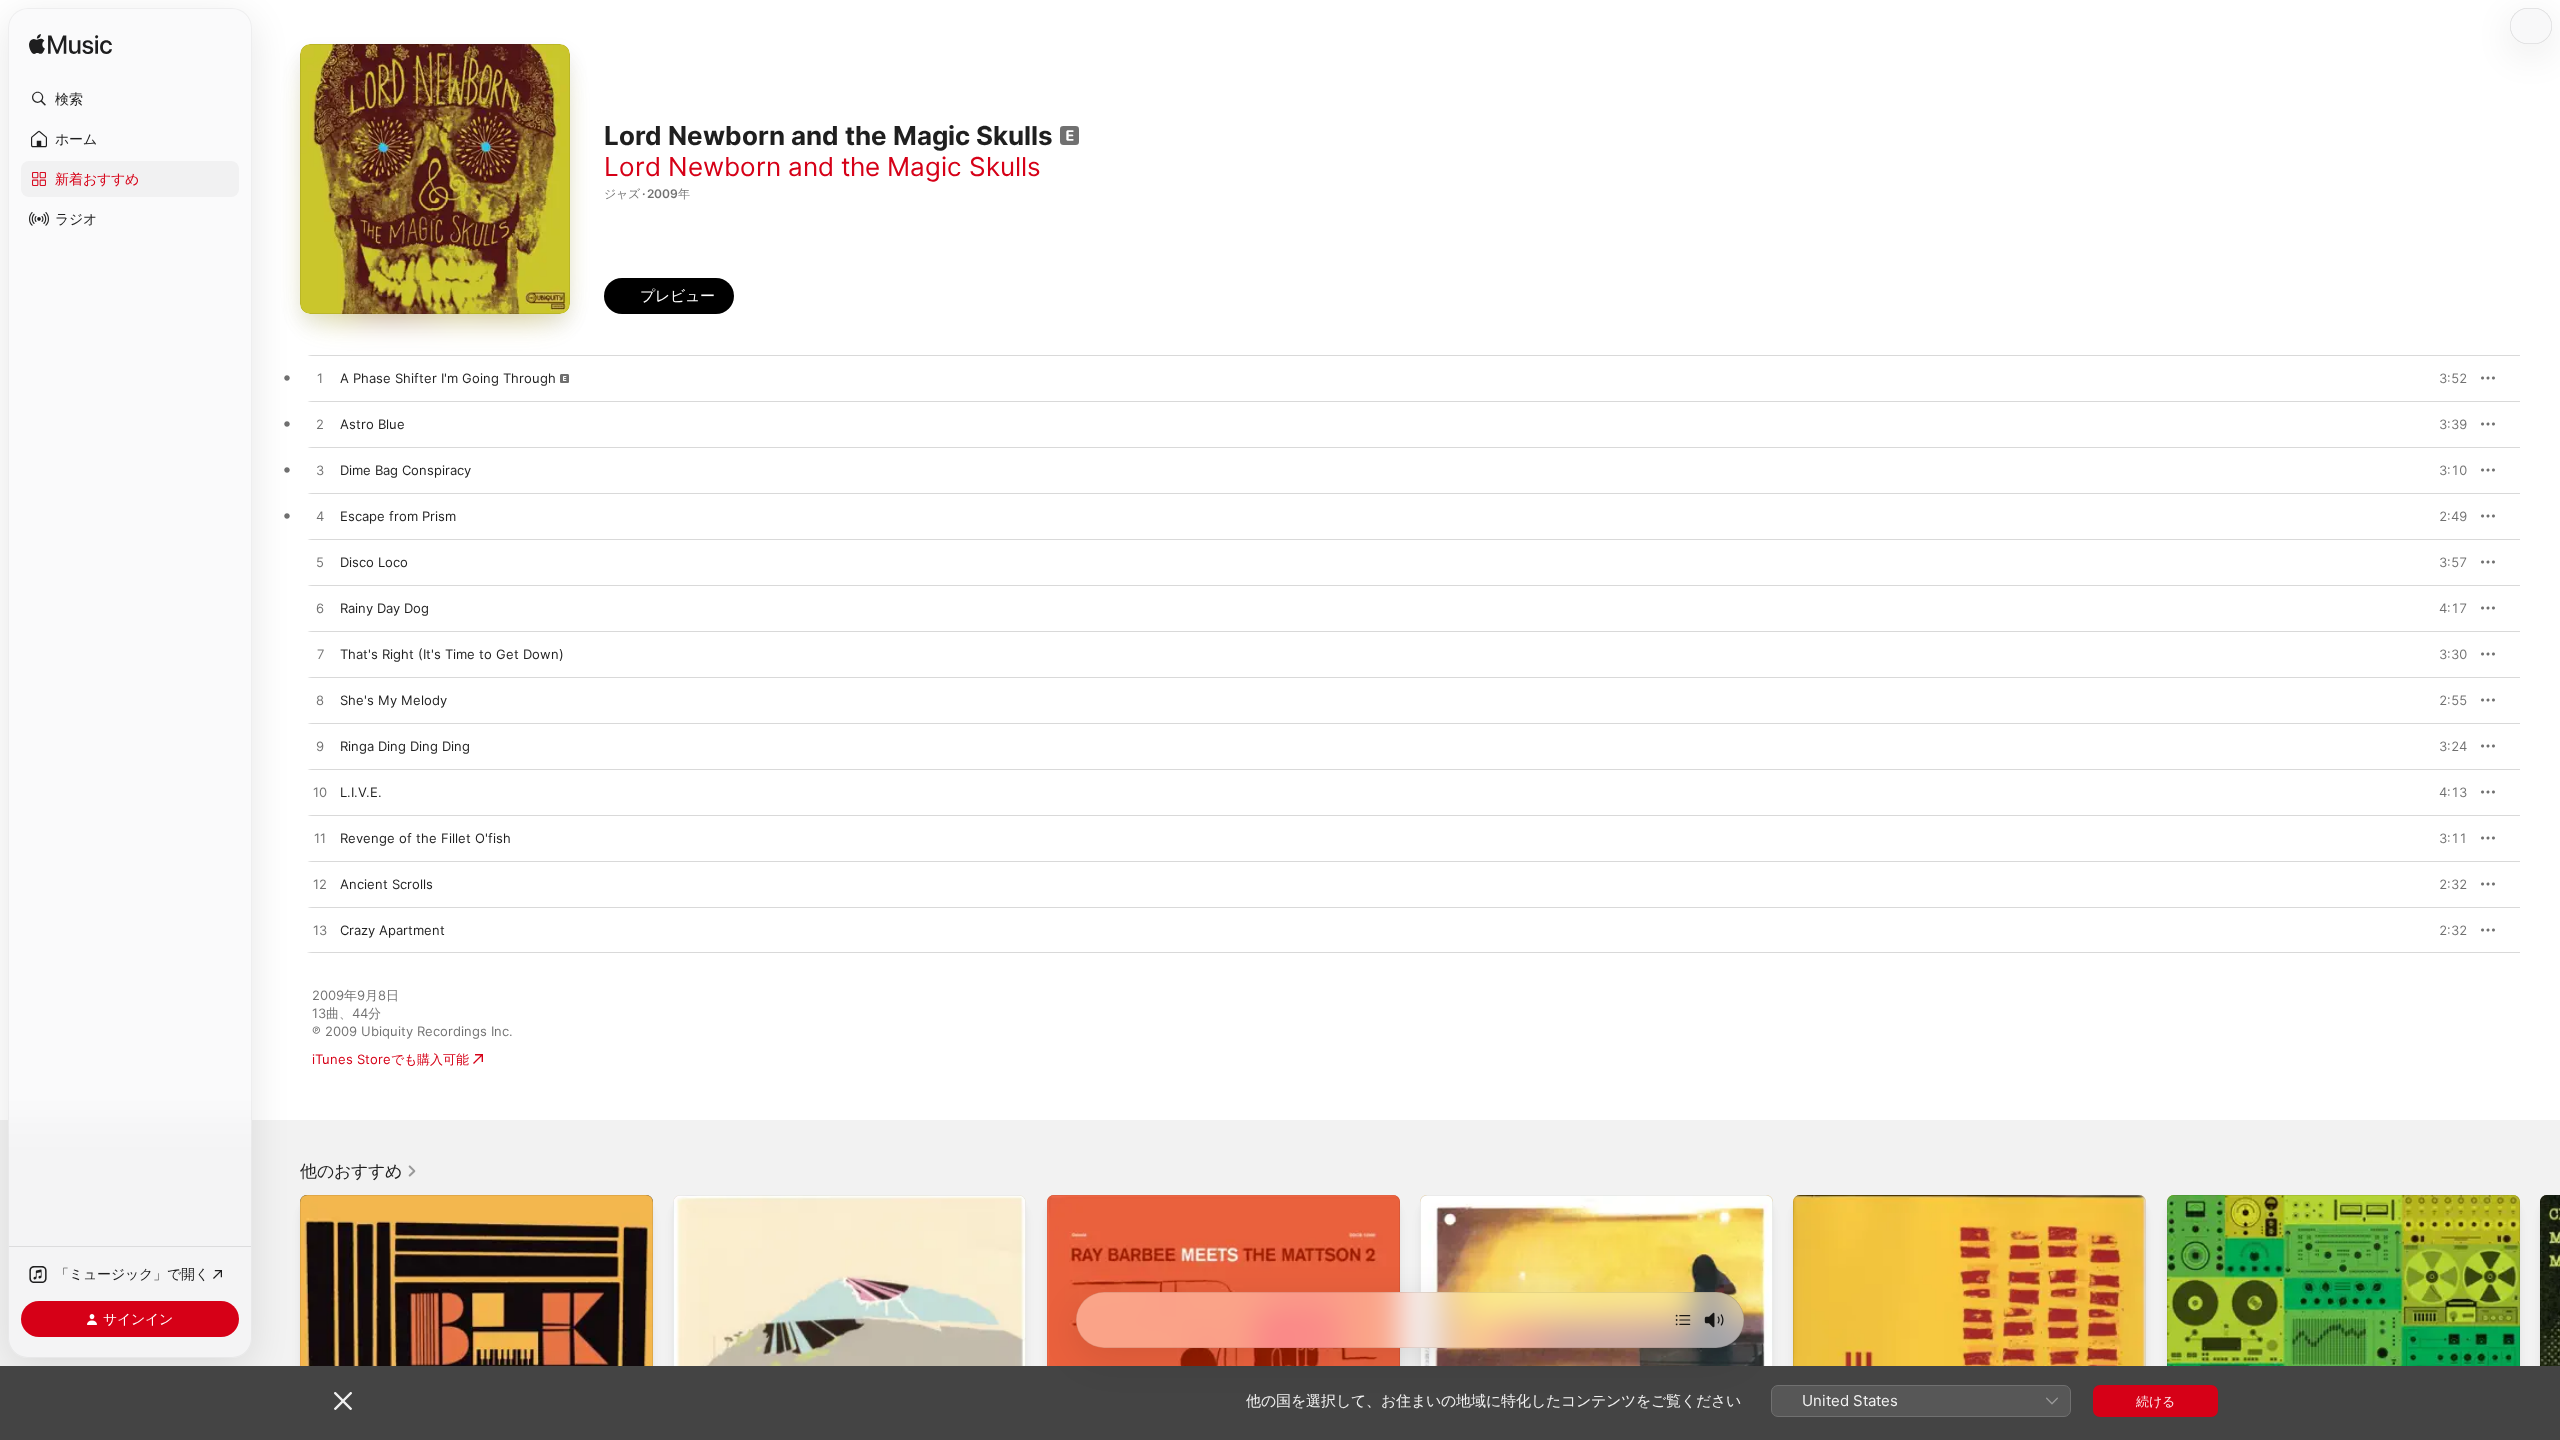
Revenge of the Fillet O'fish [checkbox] (425, 838)
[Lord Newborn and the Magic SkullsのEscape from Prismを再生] (320, 517)
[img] (70, 45)
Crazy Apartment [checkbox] (392, 930)
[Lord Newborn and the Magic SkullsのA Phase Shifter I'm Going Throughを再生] (320, 379)
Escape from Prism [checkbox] (398, 516)
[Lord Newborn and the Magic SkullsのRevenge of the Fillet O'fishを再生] (320, 839)
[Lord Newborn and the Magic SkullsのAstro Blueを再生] (320, 425)
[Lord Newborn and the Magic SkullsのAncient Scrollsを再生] (320, 885)
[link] (359, 1171)
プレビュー (2442, 378)
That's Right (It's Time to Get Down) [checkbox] (452, 654)
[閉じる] (343, 1401)
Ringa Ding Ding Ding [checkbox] (405, 746)
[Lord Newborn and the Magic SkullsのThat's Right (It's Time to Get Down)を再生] (320, 655)
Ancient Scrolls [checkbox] (386, 884)
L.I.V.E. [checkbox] (361, 792)
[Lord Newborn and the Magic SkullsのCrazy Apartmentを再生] (320, 931)
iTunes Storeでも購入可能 (390, 1059)
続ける (2155, 1401)
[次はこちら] (1683, 1320)
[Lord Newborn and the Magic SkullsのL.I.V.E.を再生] (320, 793)
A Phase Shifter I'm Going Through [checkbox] (448, 378)
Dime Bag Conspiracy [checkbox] (405, 470)
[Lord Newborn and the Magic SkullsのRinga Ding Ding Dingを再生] (320, 747)
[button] (130, 99)
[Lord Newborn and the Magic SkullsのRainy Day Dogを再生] (320, 609)
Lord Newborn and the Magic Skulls (822, 166)
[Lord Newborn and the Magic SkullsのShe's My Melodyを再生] (320, 701)
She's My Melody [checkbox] (393, 700)
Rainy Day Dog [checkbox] (384, 608)
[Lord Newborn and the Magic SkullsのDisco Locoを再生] (320, 563)
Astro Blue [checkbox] (372, 424)
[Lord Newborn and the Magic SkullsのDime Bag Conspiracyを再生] (320, 471)
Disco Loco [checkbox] (374, 562)
